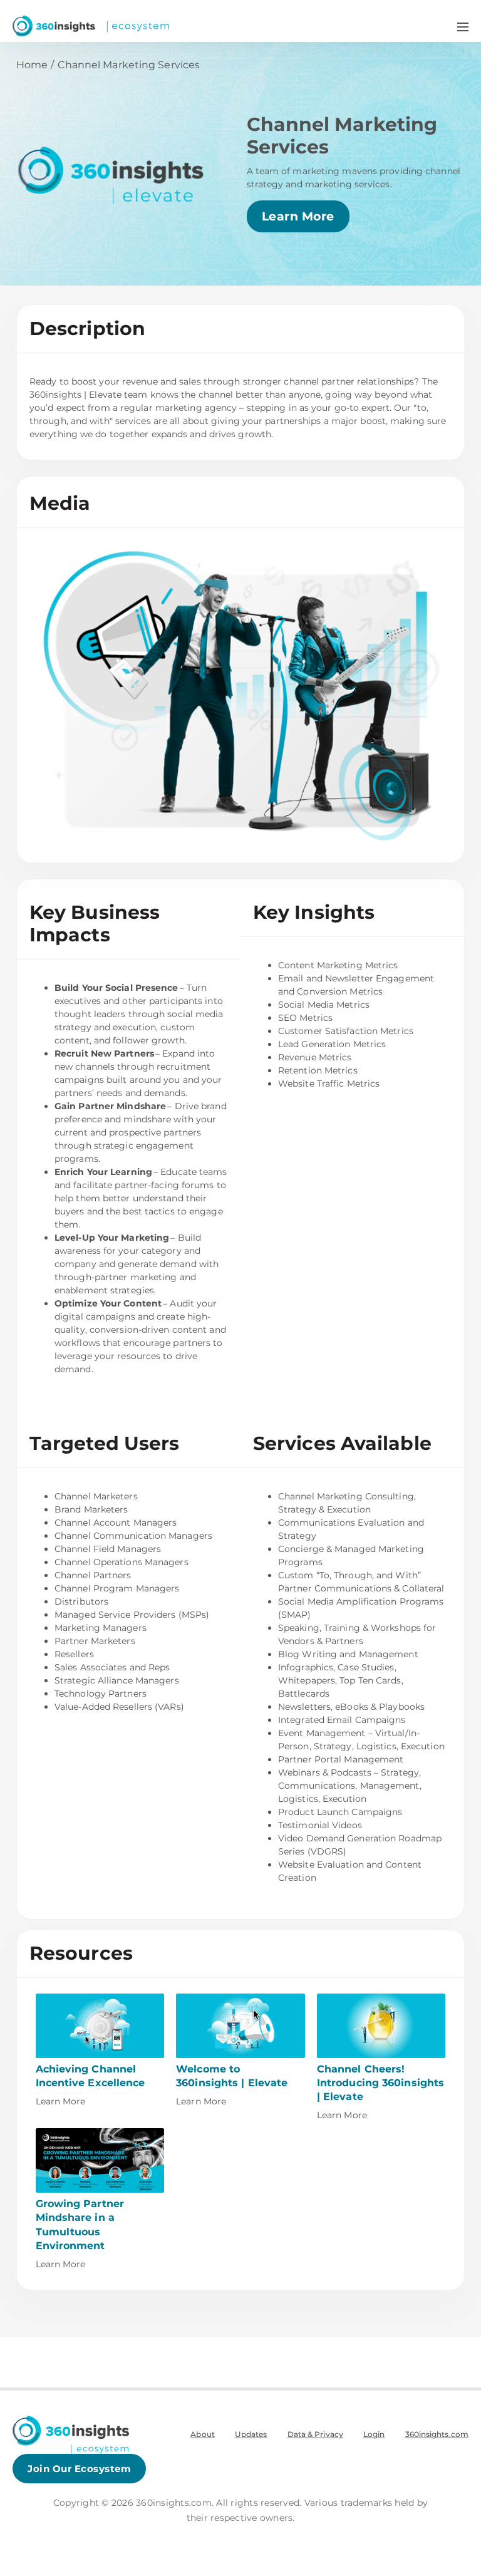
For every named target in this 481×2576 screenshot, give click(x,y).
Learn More (298, 216)
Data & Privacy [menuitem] (315, 2434)
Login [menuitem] (374, 2434)
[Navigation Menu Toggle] (463, 26)
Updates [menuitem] (251, 2434)
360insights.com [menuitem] (437, 2434)
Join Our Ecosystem (79, 2469)
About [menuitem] (203, 2434)
